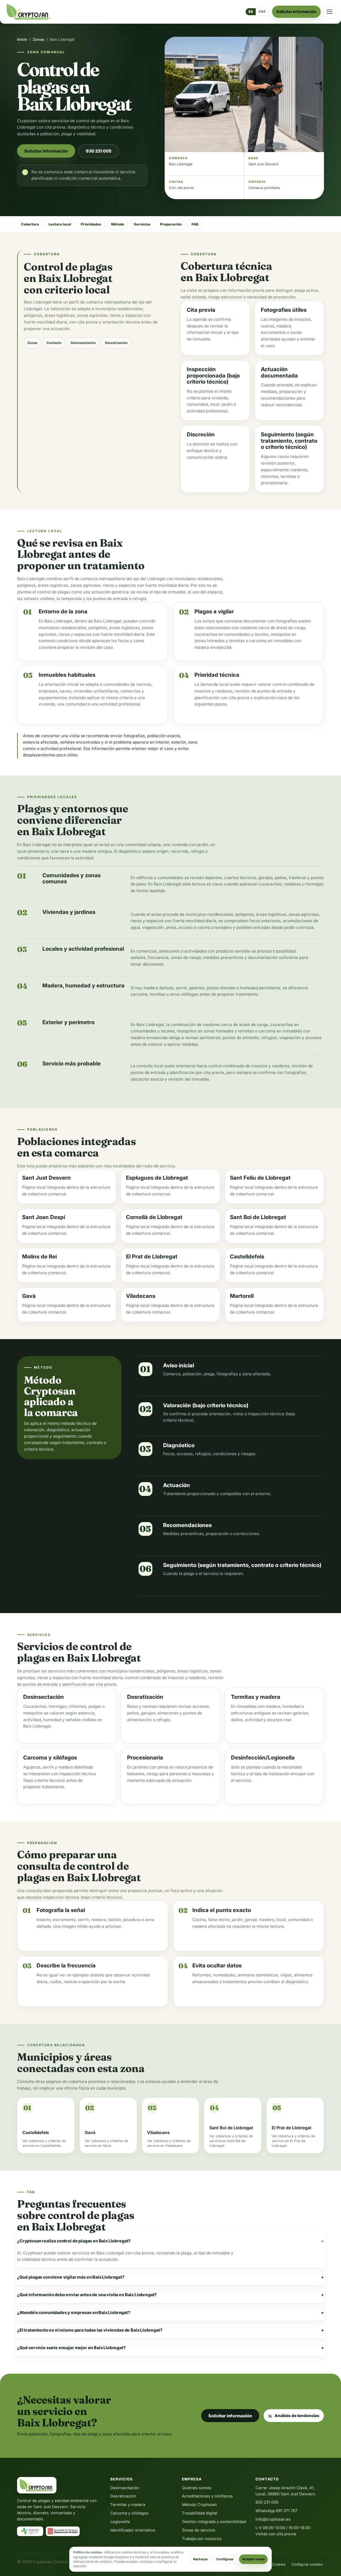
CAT (262, 12)
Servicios (142, 224)
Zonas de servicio (199, 2530)
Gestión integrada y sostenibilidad (214, 2522)
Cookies (279, 2564)
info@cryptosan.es (273, 2519)
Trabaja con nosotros (202, 2539)
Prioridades (91, 224)
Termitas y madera (128, 2505)
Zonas (38, 39)
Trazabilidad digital (200, 2513)
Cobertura (30, 224)
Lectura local (60, 224)
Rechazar (200, 2559)
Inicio (22, 39)
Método (118, 224)
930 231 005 (98, 151)
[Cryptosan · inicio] (29, 12)
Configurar (225, 2559)
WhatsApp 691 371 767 (276, 2511)
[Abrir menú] (330, 12)
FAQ (195, 224)
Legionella (120, 2522)
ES (251, 12)
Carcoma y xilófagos (129, 2513)
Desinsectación (83, 343)
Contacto (54, 343)
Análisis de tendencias (297, 2416)
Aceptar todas (253, 2559)
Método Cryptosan (199, 2505)
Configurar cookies (307, 2564)
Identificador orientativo (133, 2530)
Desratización (116, 343)
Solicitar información (296, 12)
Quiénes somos (197, 2488)
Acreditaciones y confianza (207, 2496)
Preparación (171, 224)
